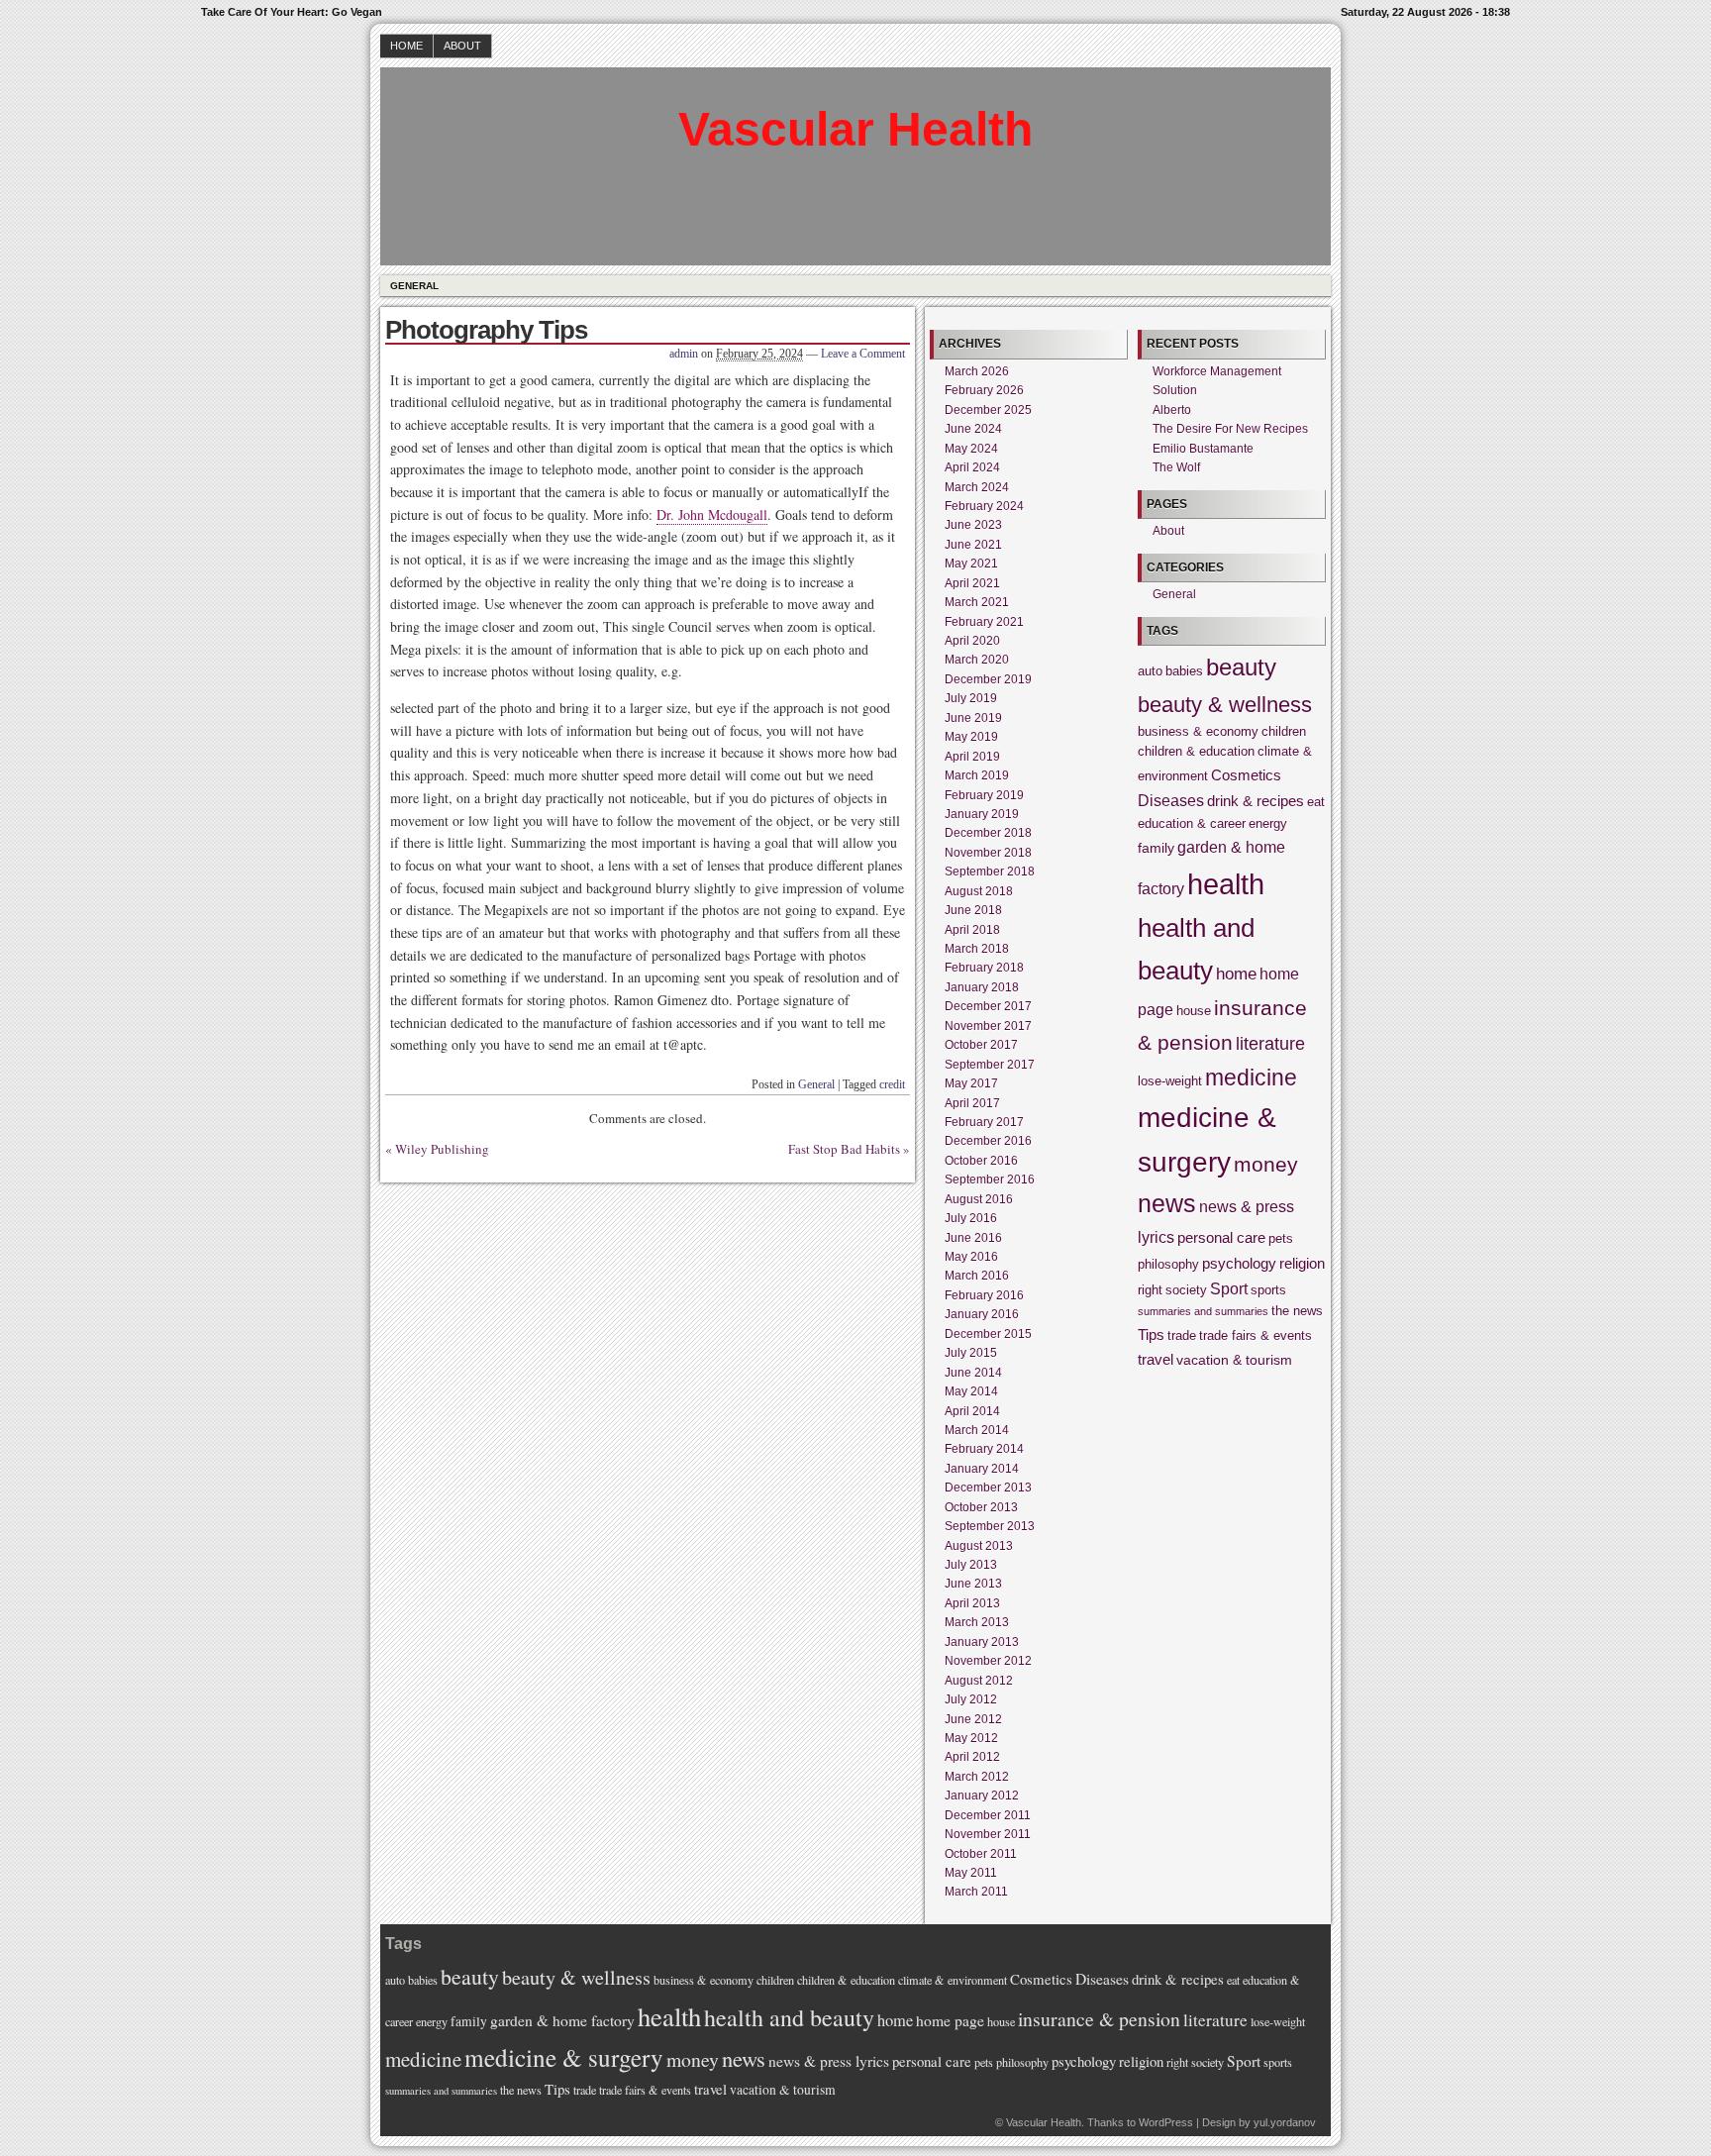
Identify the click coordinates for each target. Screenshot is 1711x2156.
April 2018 (972, 930)
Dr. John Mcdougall (712, 514)
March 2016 (977, 1276)
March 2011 (976, 1892)
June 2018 (973, 910)
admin (684, 354)
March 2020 (977, 660)
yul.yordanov (1285, 2122)
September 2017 (990, 1065)
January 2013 (982, 1642)
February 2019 (984, 795)
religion (1302, 1263)
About (462, 46)
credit (892, 1084)
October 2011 (981, 1854)
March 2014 (977, 1430)
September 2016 (990, 1180)
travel (1156, 1359)
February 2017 (984, 1122)
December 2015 (988, 1334)
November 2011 (988, 1834)
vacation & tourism (1234, 1360)
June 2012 (973, 1719)
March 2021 (977, 602)
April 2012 (972, 1757)
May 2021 (971, 564)
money (1266, 1165)
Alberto (1172, 410)
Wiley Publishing (442, 1149)
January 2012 (982, 1796)
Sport (1229, 1288)
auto (1150, 671)
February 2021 (984, 622)
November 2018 (988, 853)
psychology (1239, 1263)
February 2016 (984, 1295)
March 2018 (977, 949)
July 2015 (971, 1353)
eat (1316, 802)
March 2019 (977, 775)
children (1284, 732)
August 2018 (979, 891)
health (1226, 884)
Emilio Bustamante (1203, 449)
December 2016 (988, 1141)
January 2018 (982, 987)
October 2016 (981, 1161)
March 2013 (977, 1622)
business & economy (1198, 732)
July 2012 (971, 1699)
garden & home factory (562, 2020)
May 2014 (971, 1391)
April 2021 (972, 583)
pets (1281, 1239)
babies (1184, 671)
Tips (1151, 1335)
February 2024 (984, 506)
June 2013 (973, 1584)
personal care (1221, 1237)
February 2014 (984, 1449)
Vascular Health (855, 129)
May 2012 (971, 1738)
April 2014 (972, 1411)
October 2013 (981, 1507)
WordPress (1166, 2122)
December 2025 (988, 410)
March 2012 (977, 1777)
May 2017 (971, 1083)
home (1236, 974)
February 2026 (984, 390)
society (1186, 1290)
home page (950, 2020)
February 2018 (984, 968)
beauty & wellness (1225, 705)
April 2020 (972, 641)
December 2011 (988, 1815)
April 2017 (972, 1103)
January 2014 (982, 1469)
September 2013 (990, 1526)
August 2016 (979, 1199)
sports (1268, 1290)
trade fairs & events (1256, 1336)
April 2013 (972, 1603)
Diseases (1171, 800)
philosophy (1168, 1265)
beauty (1241, 667)
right (1150, 1290)
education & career (1192, 824)
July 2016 (971, 1218)
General (414, 286)
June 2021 (973, 545)
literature (1270, 1043)
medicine (1251, 1078)
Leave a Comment (863, 354)
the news (1297, 1311)
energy (1268, 824)
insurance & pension (1099, 2019)
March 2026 (977, 371)
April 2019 (972, 757)
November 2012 (988, 1661)
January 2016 (982, 1314)
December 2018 (988, 833)
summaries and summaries (1203, 1311)
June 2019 (973, 718)
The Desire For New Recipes (1230, 429)
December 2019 (988, 679)
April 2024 (972, 467)
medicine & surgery (564, 2057)
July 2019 (971, 698)
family (1156, 848)
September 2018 (990, 872)
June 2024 (973, 429)
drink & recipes (1256, 801)
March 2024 (977, 487)
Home (406, 46)
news (1167, 1204)
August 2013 (979, 1546)
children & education (1196, 752)
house (1194, 1011)
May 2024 (971, 449)
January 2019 (982, 814)
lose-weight (1170, 1081)
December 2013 (988, 1488)
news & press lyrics (829, 2061)
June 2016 (973, 1238)
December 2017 (988, 1006)
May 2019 (971, 737)
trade (1182, 1336)
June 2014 (973, 1373)
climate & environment (953, 1980)
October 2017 (981, 1045)
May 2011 (971, 1873)
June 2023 (973, 525)
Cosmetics (1246, 775)
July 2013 (971, 1565)
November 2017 (988, 1026)
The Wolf (1176, 467)
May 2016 (971, 1257)
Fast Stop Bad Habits (844, 1149)
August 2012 (979, 1681)
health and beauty (789, 2017)
